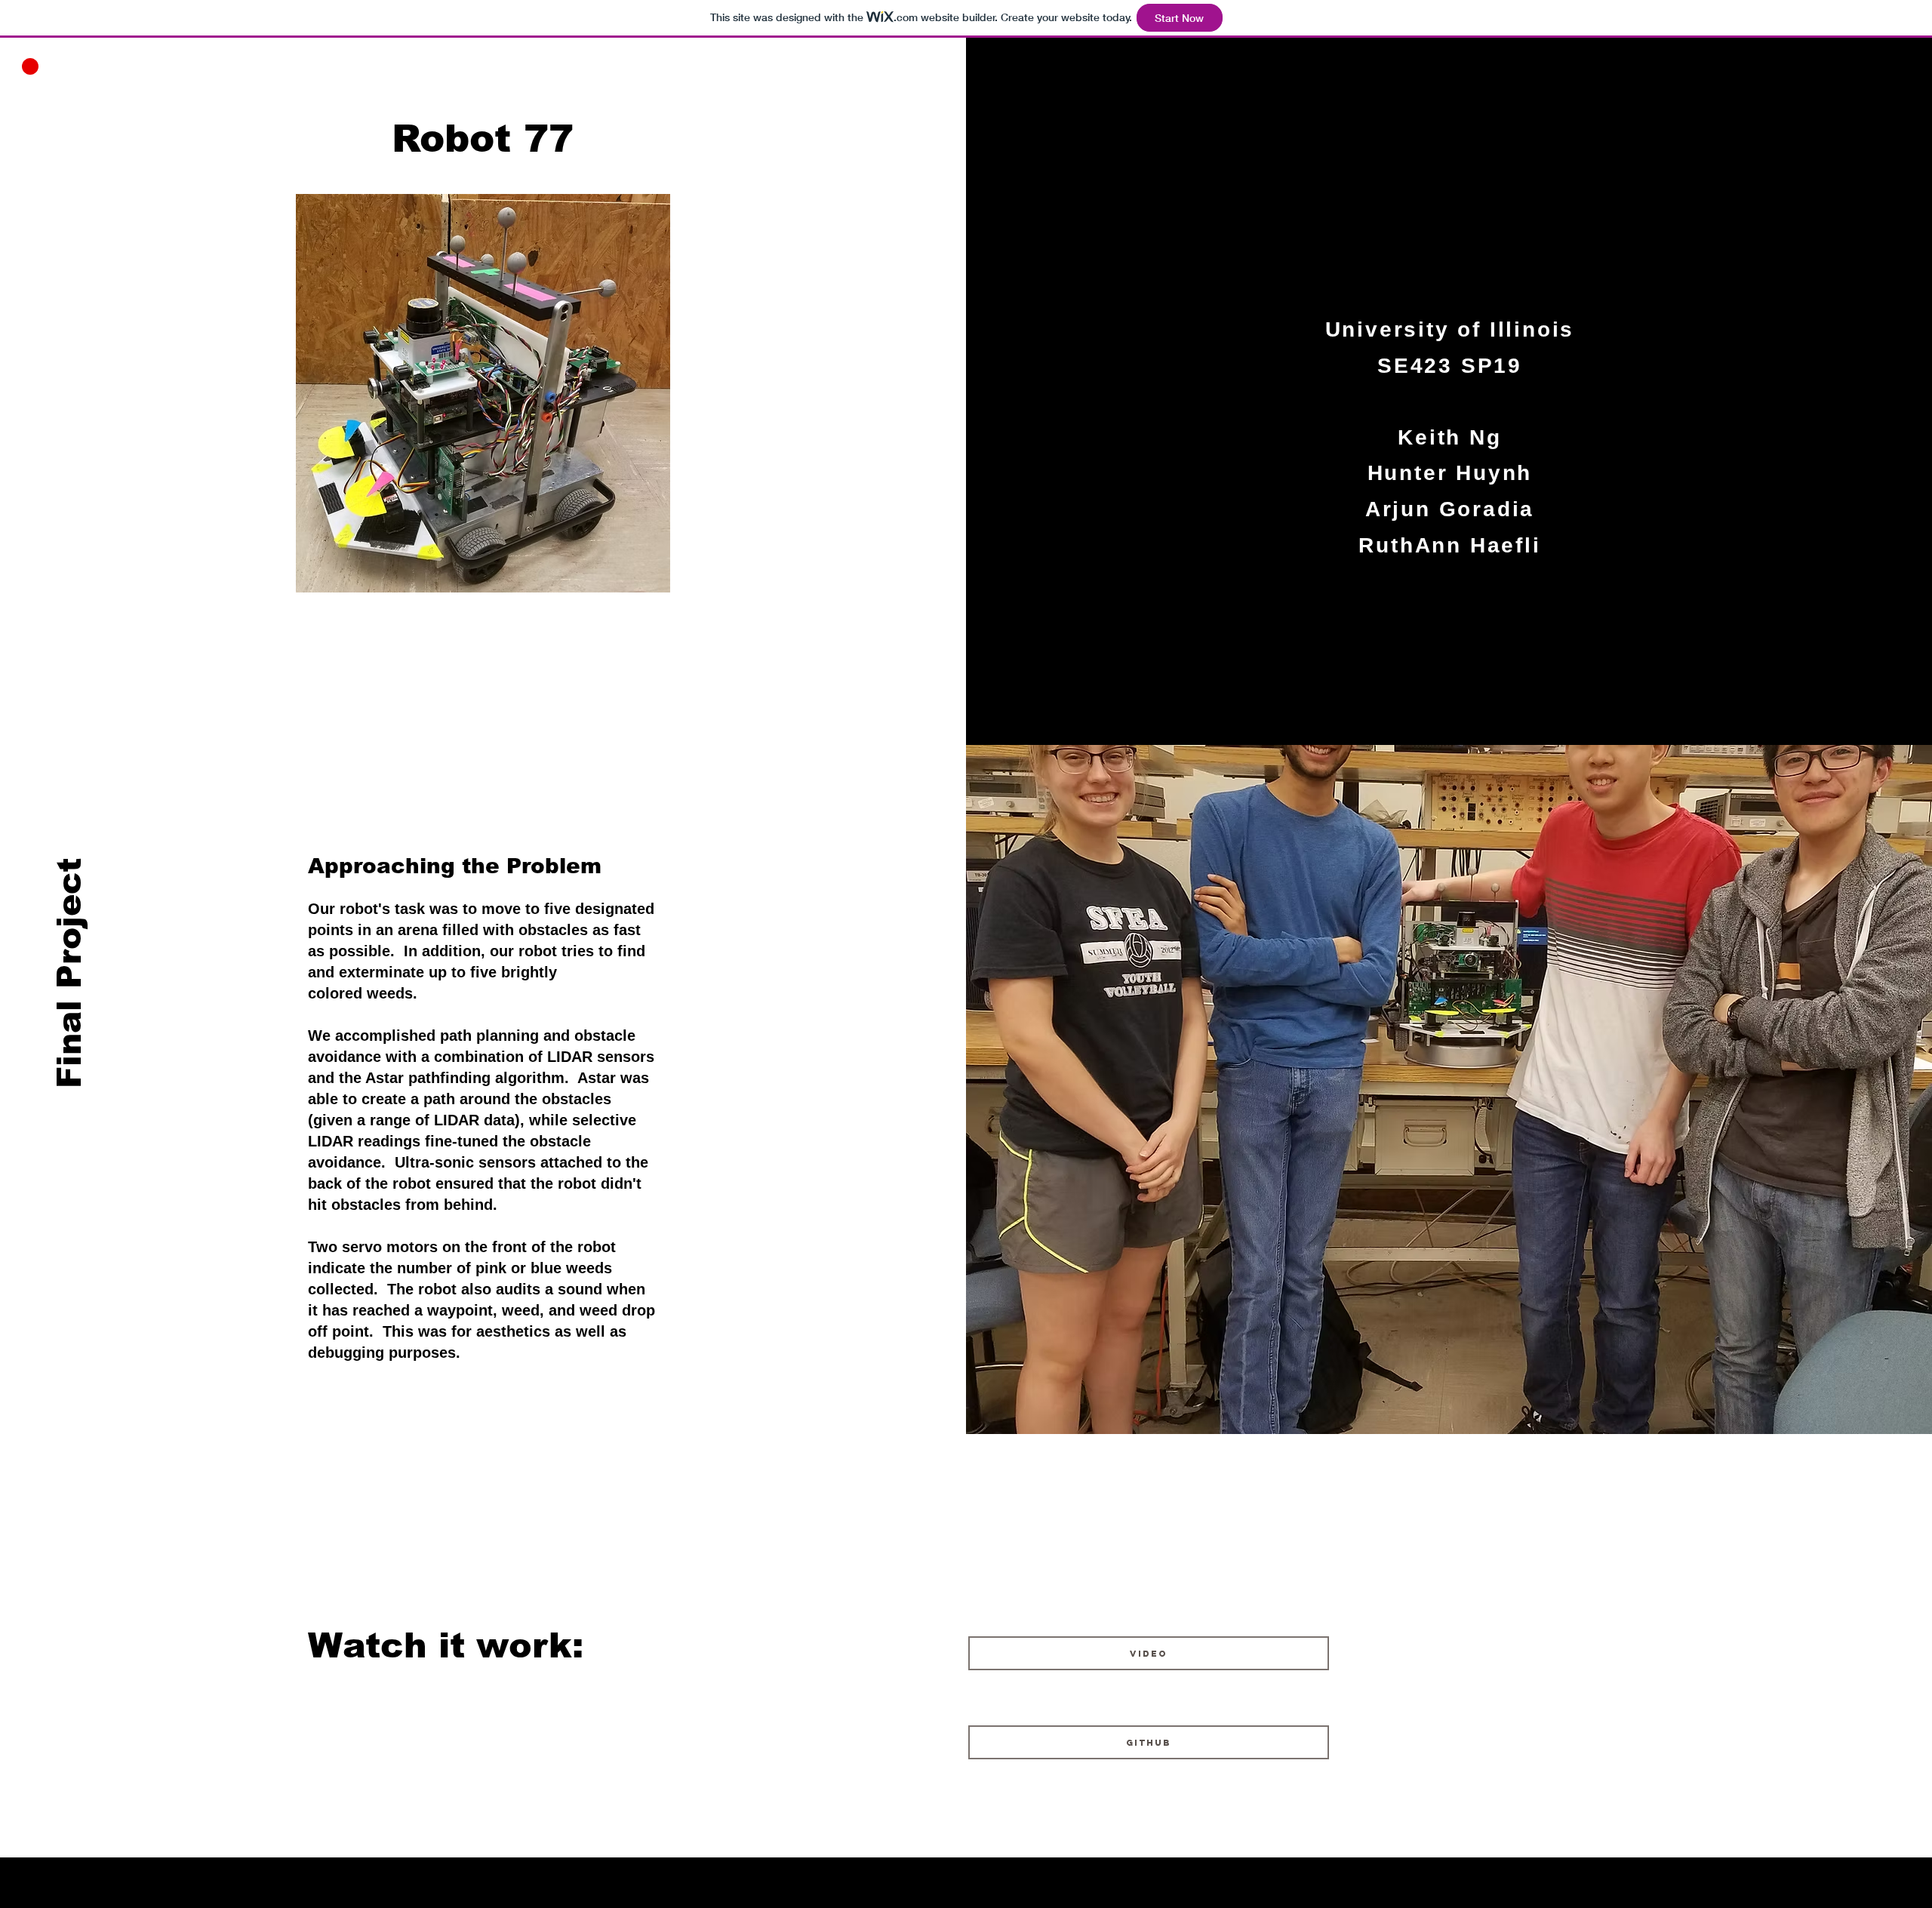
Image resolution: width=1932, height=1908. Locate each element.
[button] (30, 66)
